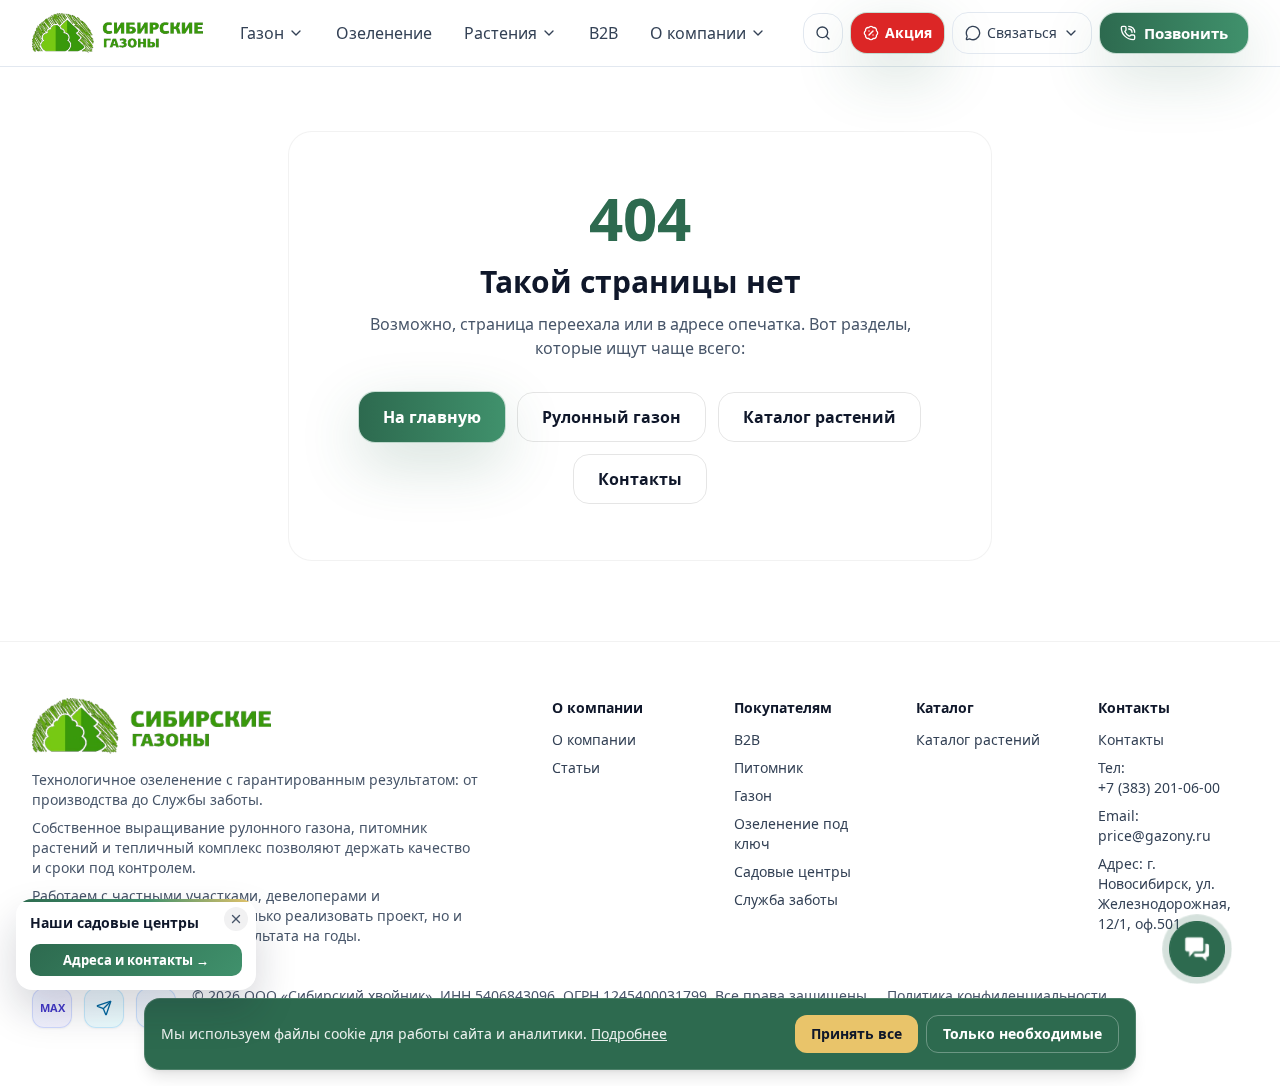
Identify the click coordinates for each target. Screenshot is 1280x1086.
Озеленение (384, 33)
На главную (432, 417)
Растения (500, 33)
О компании (698, 33)
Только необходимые (1022, 1033)
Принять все (856, 1033)
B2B (603, 33)
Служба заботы (786, 899)
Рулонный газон (611, 417)
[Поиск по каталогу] (823, 33)
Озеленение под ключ (791, 833)
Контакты (640, 479)
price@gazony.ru (1154, 835)
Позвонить (1186, 33)
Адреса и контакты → (136, 960)
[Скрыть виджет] (236, 919)
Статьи (576, 767)
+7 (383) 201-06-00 (1159, 787)
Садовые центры (792, 871)
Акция (908, 32)
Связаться (1022, 32)
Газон (262, 33)
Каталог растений (819, 417)
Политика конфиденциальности (997, 995)
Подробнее (629, 1033)
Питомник (768, 767)
